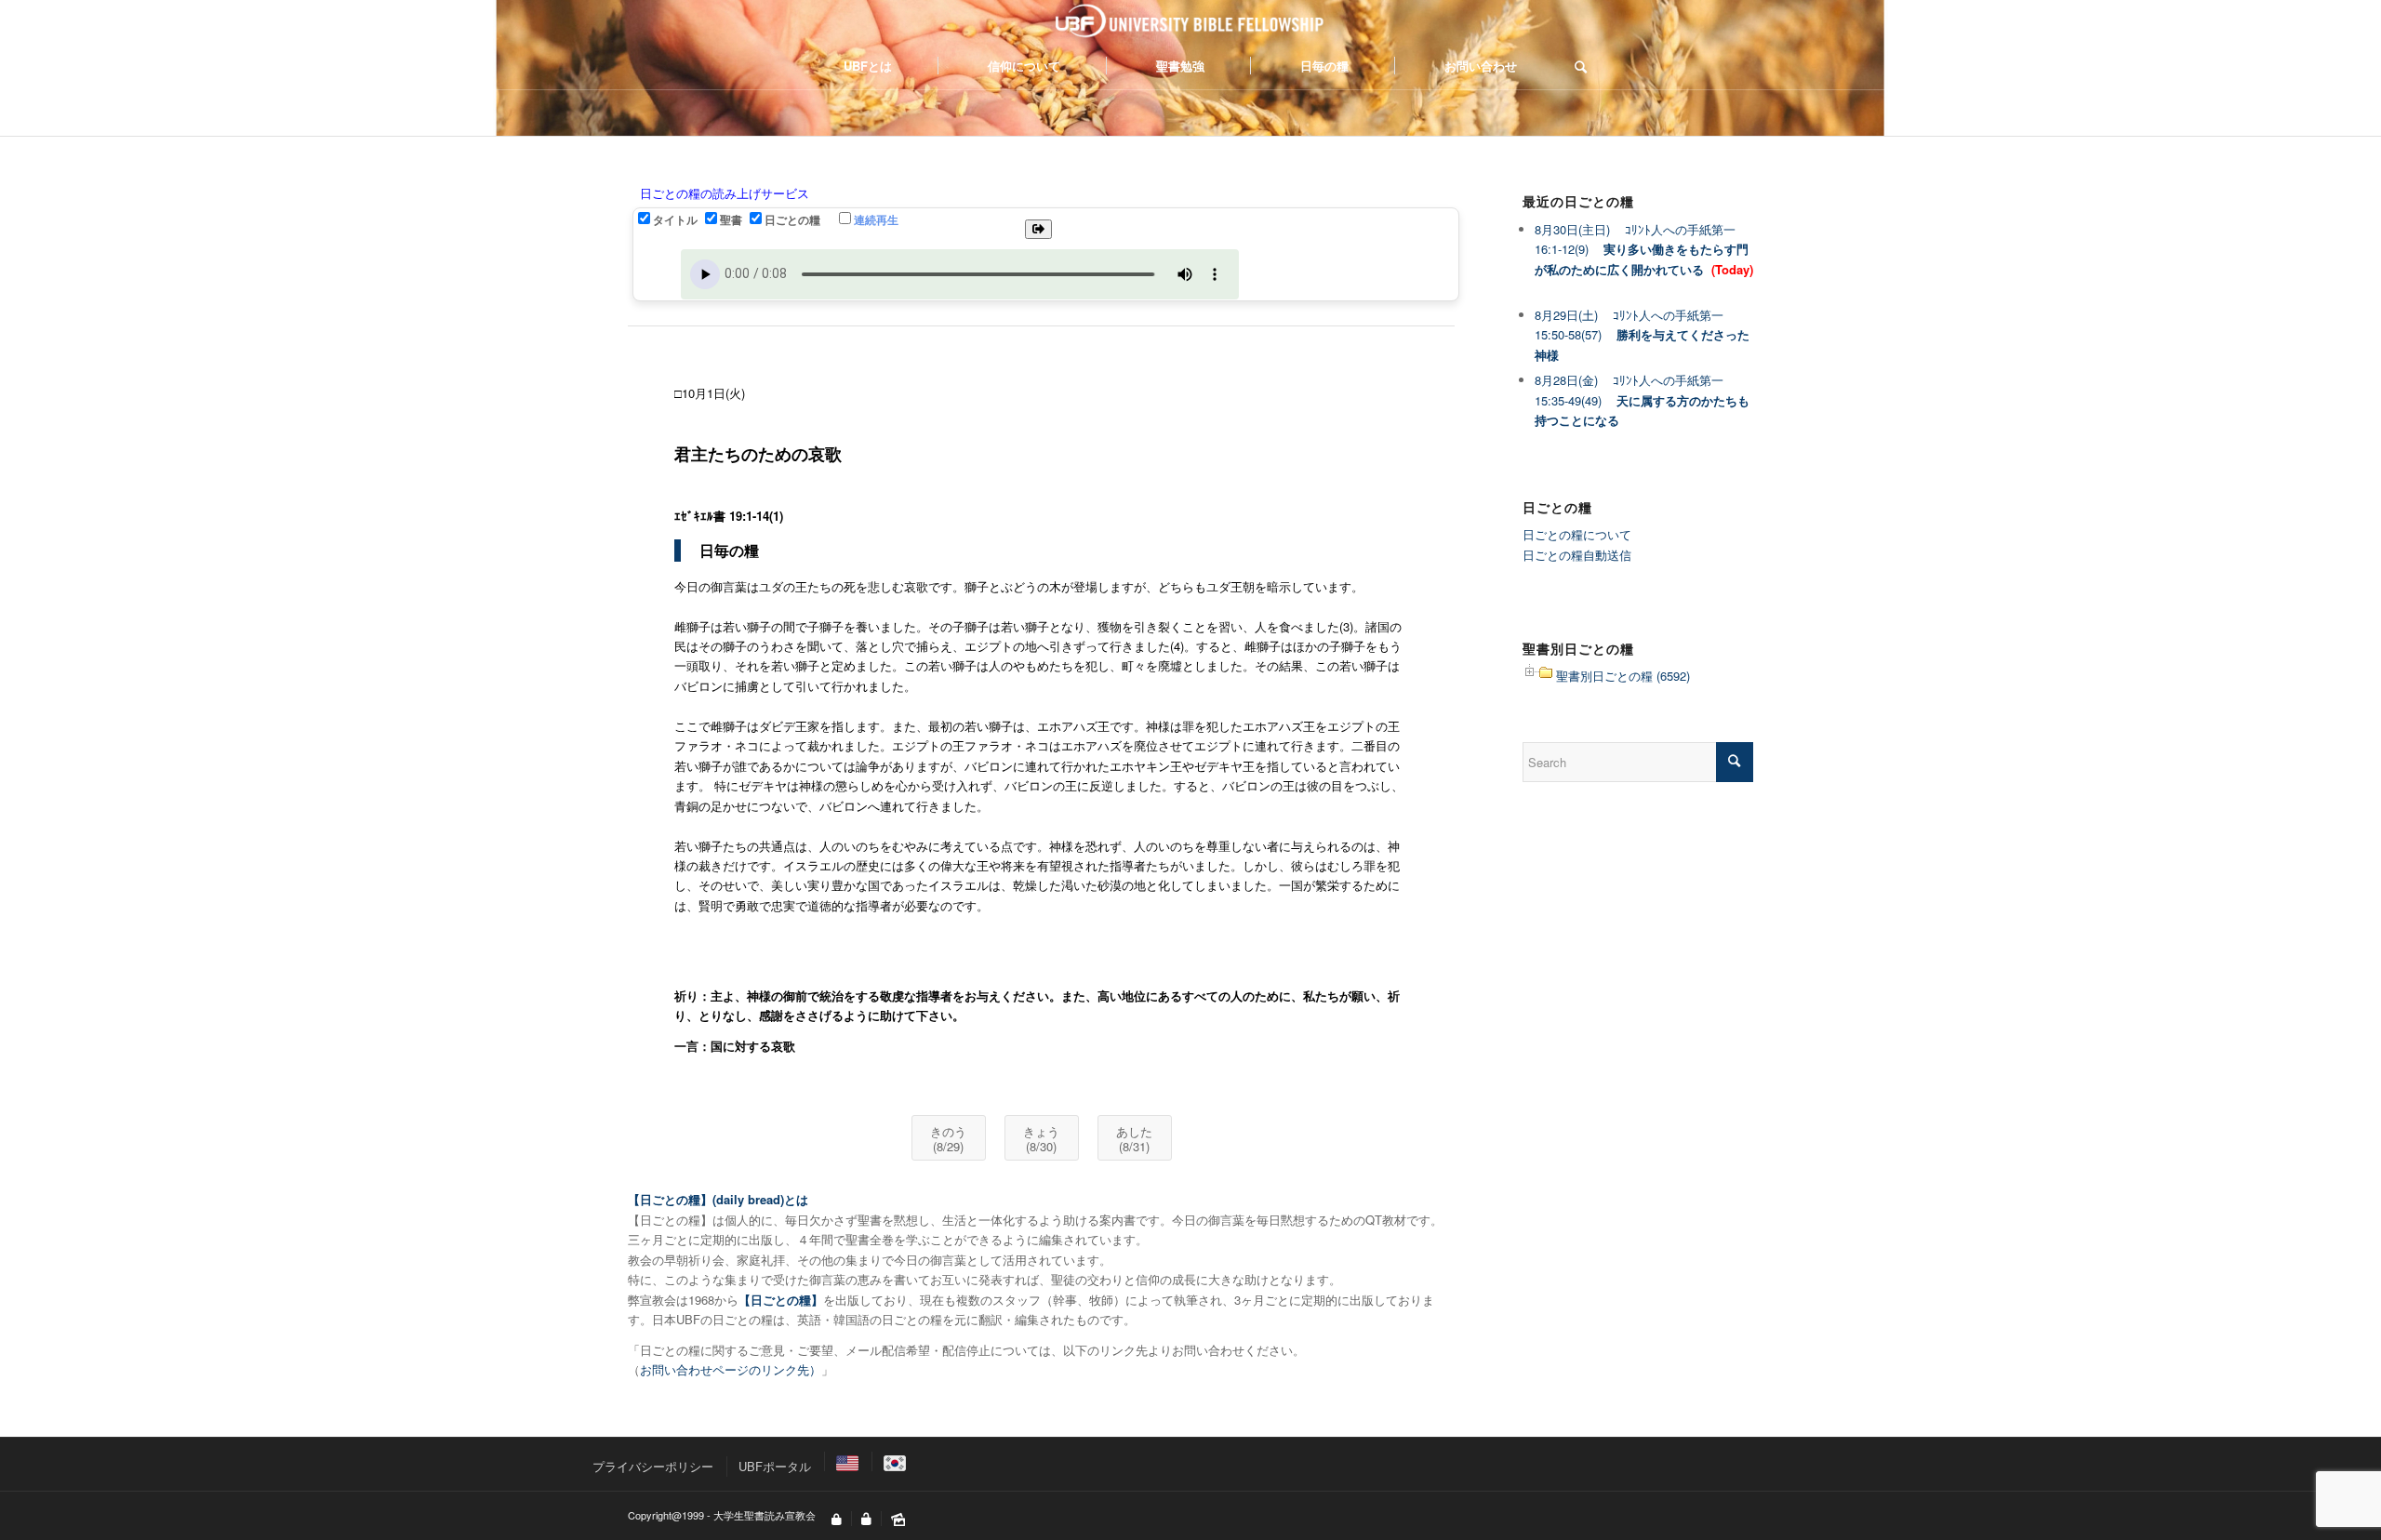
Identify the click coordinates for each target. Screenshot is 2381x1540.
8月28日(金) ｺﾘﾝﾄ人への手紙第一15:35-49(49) (1642, 400)
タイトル (675, 220)
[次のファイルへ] (1038, 229)
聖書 (731, 220)
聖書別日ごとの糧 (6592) (1623, 676)
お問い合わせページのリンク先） (731, 1369)
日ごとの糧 (792, 220)
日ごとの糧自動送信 (1577, 555)
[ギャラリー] (898, 1520)
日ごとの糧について (1577, 534)
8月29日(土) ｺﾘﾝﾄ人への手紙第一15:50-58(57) (1642, 335)
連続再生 (876, 220)
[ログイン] (837, 1520)
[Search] (1575, 66)
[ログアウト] (866, 1520)
